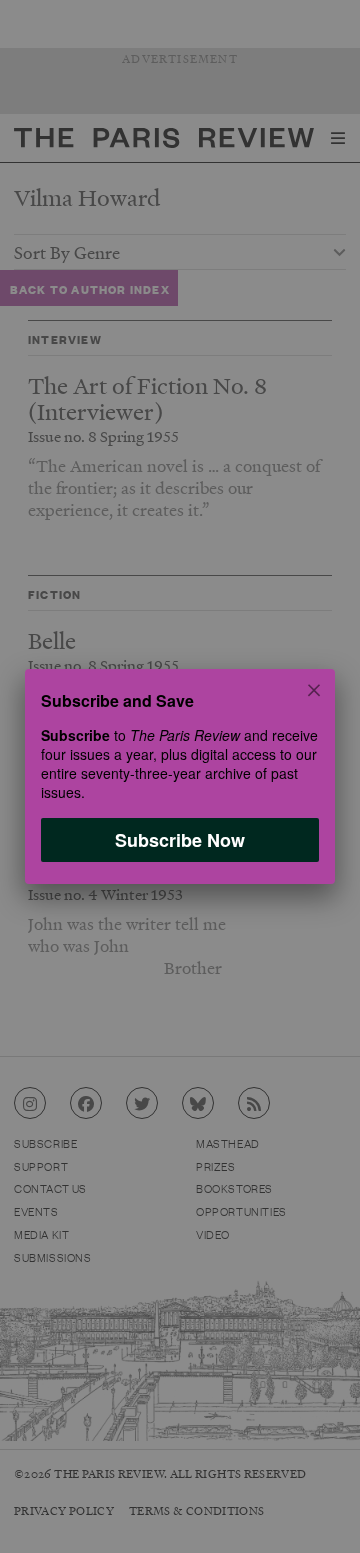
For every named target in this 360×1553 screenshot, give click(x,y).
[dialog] (180, 776)
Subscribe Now (180, 840)
